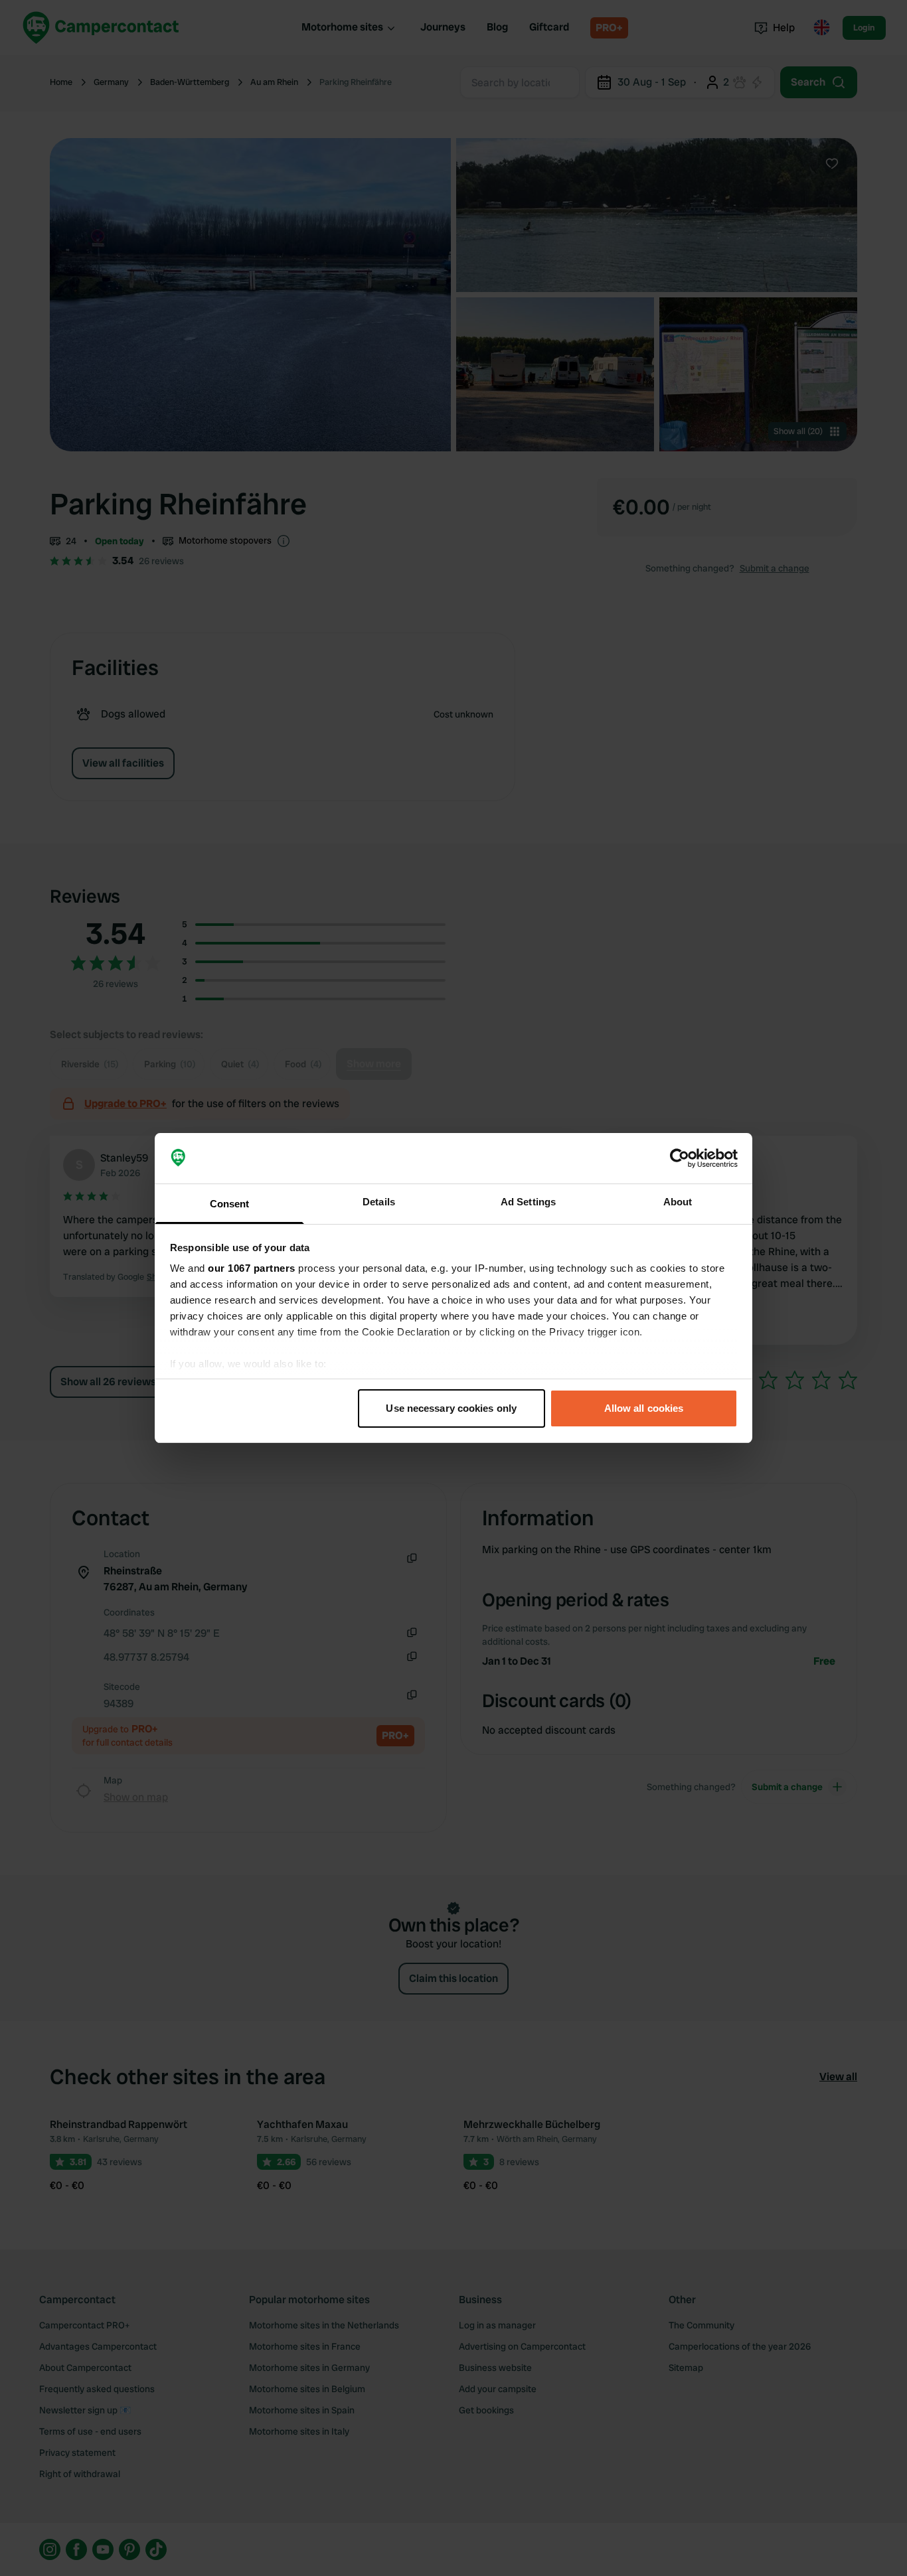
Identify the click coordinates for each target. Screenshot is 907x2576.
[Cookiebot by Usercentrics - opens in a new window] (680, 1158)
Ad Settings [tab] (528, 1202)
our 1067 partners (252, 1268)
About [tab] (678, 1202)
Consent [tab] (230, 1204)
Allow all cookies (644, 1408)
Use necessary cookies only (451, 1408)
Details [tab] (379, 1202)
